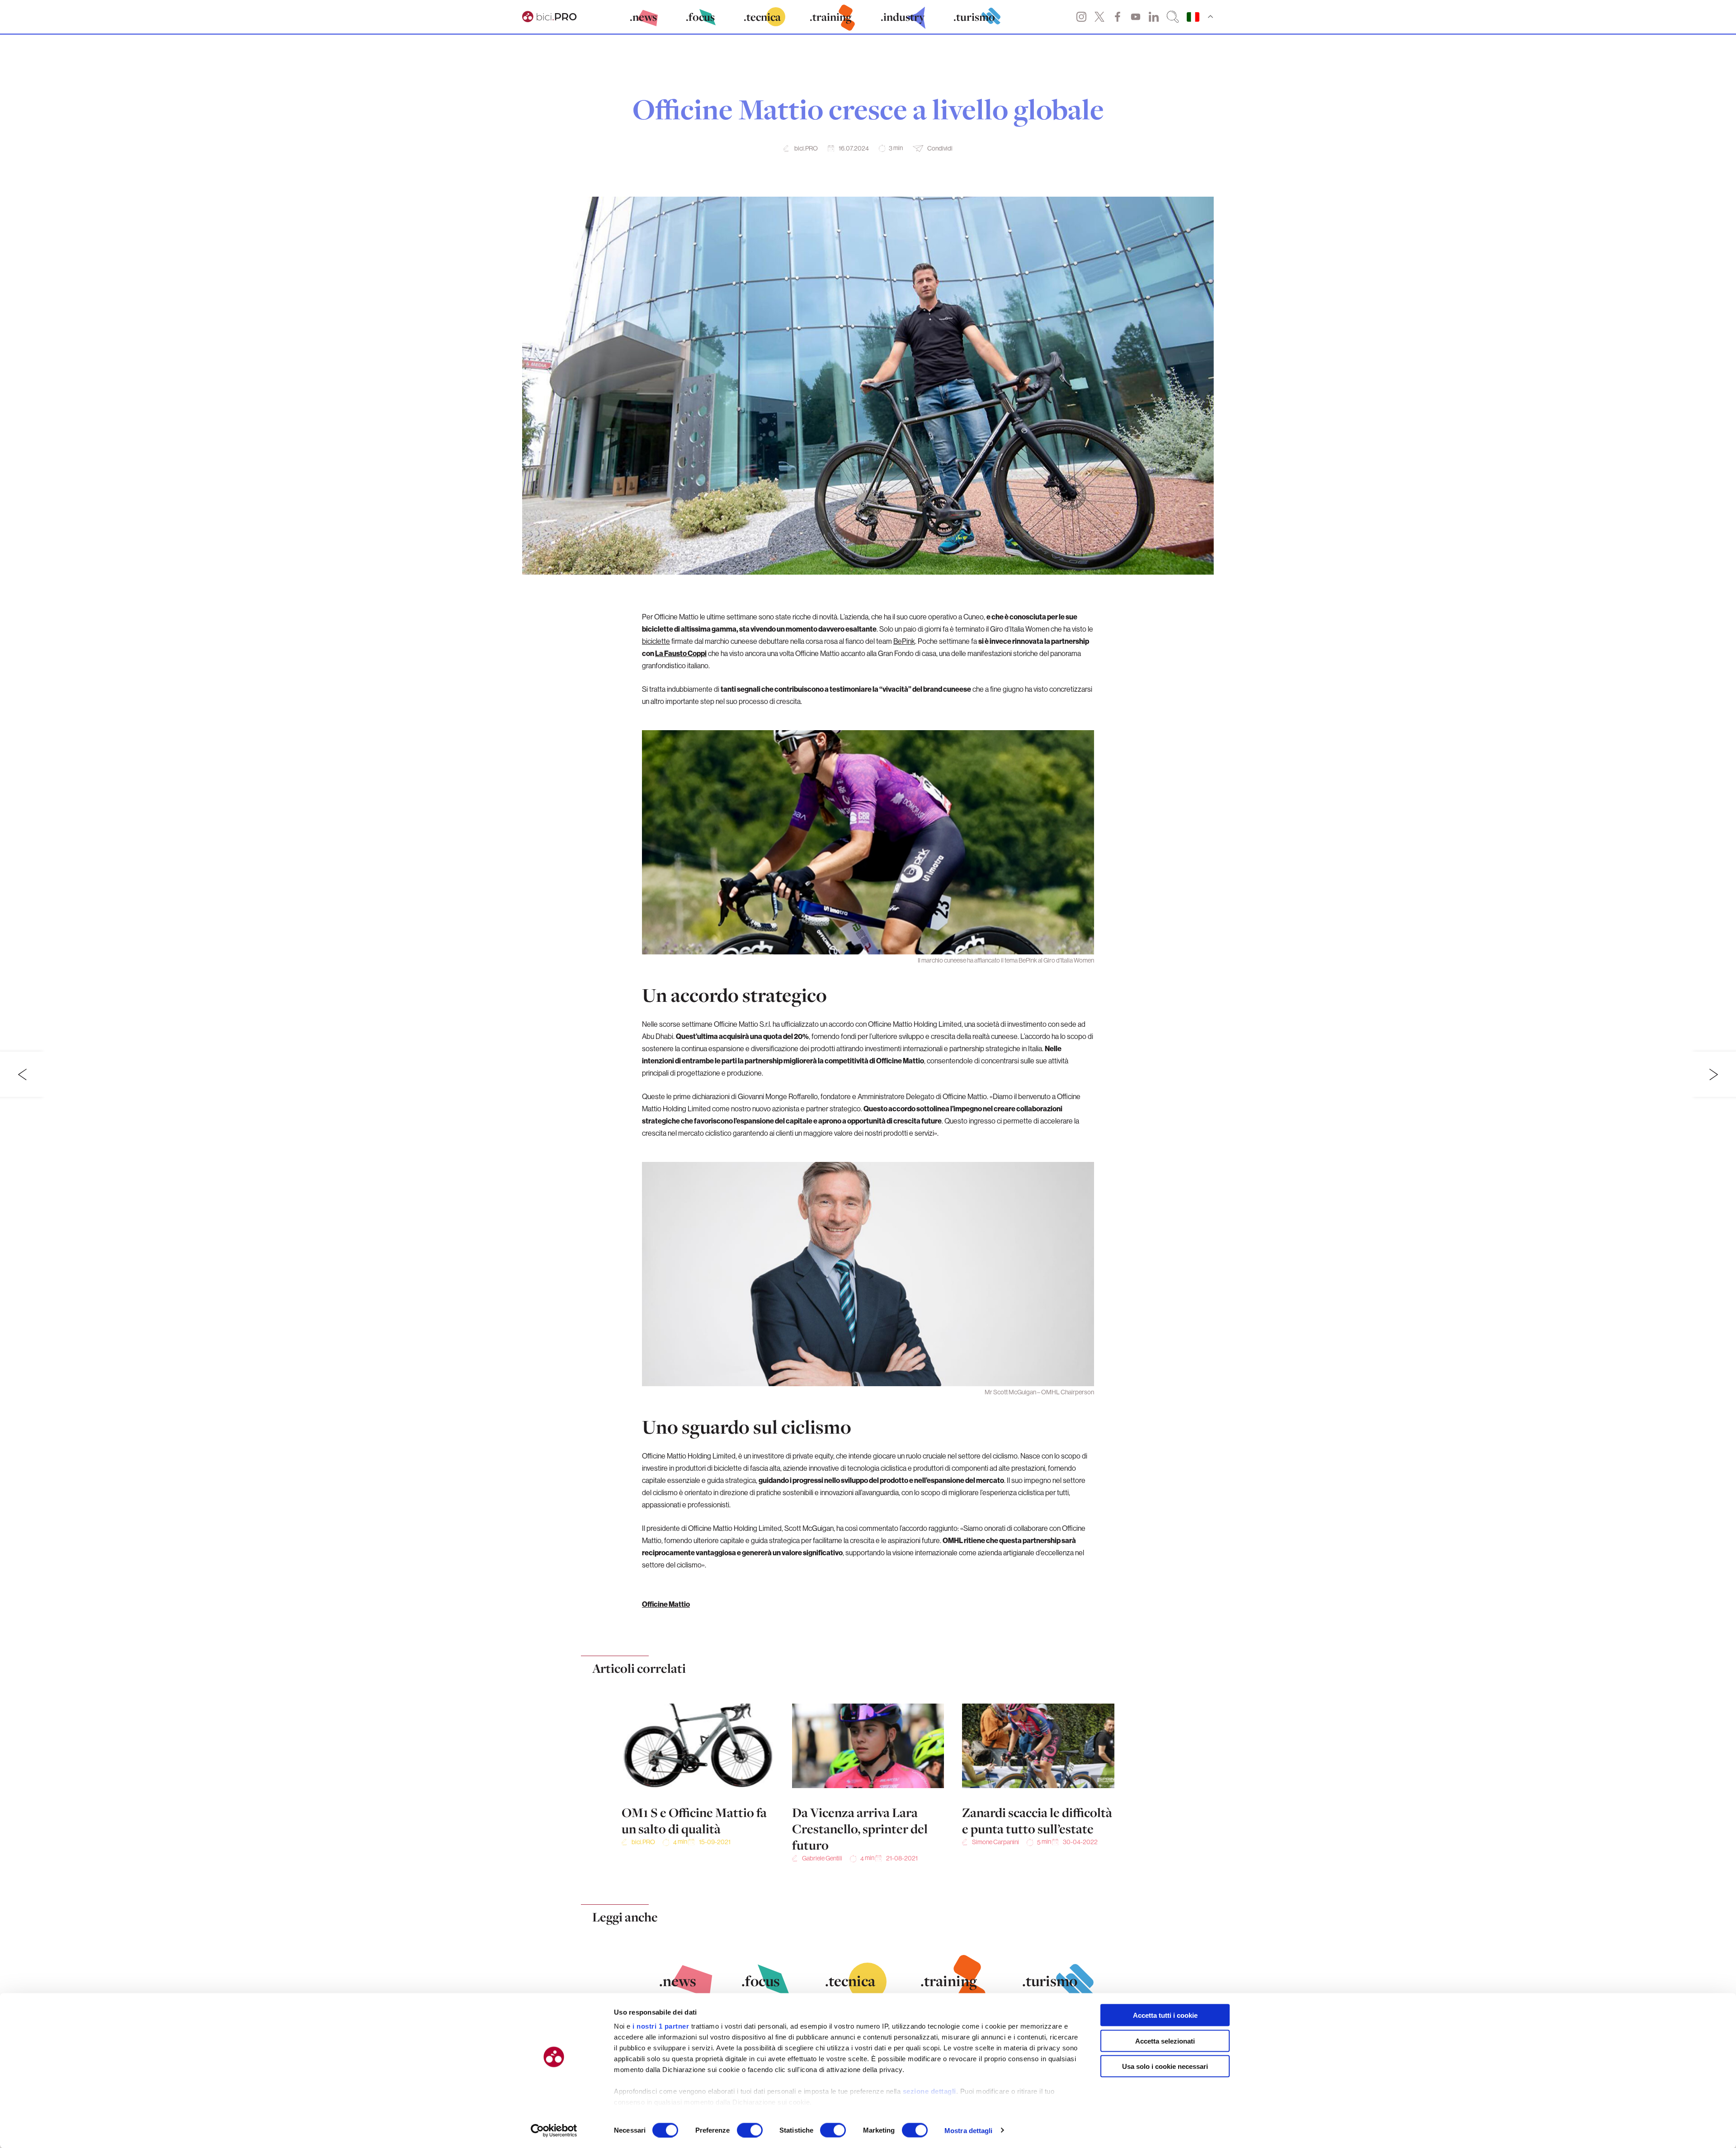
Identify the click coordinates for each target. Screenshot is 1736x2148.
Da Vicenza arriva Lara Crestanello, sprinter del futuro (860, 1829)
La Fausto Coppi (681, 653)
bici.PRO (806, 148)
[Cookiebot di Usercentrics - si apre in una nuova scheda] (554, 2130)
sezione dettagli (929, 2091)
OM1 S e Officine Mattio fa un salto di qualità (694, 1821)
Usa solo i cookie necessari (1165, 2066)
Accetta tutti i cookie (1165, 2015)
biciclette (656, 641)
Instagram (1081, 17)
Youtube (1136, 17)
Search (1173, 17)
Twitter (1099, 17)
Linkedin (1154, 17)
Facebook (1118, 17)
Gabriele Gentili (822, 1858)
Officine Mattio (666, 1604)
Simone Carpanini (995, 1842)
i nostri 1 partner (661, 2026)
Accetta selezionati (1165, 2041)
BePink (904, 641)
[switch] (750, 2130)
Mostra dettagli (969, 2130)
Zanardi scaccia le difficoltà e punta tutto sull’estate (1037, 1821)
